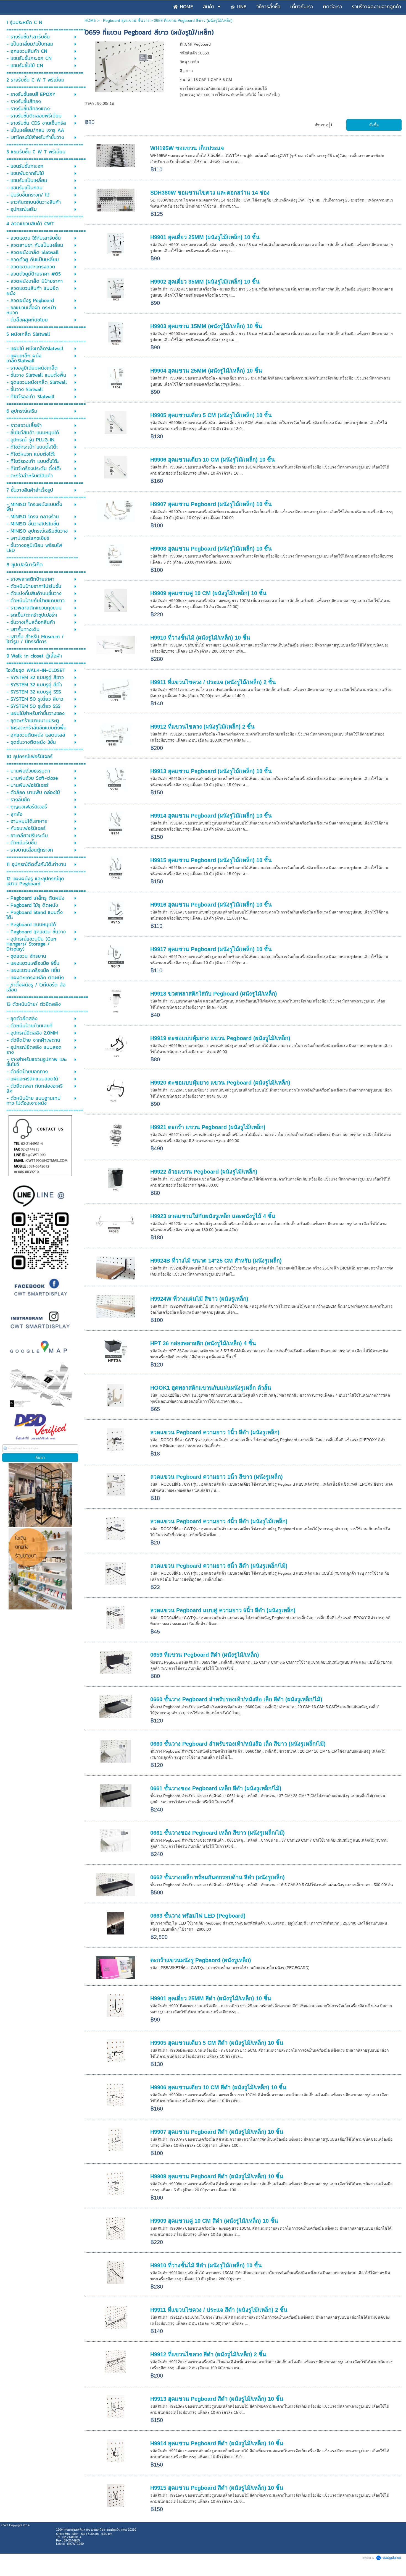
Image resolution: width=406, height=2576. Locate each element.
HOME (90, 20)
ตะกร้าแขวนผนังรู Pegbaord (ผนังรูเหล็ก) (201, 1960)
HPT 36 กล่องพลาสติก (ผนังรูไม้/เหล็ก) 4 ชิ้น (203, 1343)
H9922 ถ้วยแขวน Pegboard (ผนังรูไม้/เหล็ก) (204, 1172)
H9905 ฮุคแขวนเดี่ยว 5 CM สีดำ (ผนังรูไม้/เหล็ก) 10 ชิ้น (217, 2043)
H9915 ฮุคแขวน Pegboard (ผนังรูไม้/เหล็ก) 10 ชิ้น (211, 860)
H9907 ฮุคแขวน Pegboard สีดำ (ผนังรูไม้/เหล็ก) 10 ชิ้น (217, 2132)
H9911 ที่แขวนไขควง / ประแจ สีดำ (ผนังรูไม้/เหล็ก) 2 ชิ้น (219, 2310)
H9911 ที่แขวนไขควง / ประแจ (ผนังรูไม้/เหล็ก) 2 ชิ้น (213, 682)
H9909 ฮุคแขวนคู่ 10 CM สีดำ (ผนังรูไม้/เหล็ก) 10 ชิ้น (214, 2221)
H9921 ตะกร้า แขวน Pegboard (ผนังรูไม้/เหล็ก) (208, 1127)
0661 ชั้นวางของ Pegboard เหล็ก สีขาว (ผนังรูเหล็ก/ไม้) (217, 1833)
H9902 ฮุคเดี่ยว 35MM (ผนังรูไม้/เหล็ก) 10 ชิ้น (205, 282)
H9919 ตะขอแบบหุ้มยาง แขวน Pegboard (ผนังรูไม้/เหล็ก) (220, 1038)
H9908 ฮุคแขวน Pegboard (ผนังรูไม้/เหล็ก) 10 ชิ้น (211, 549)
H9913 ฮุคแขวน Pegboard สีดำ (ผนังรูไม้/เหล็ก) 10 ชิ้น (217, 2399)
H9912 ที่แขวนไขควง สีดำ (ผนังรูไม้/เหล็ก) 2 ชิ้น (208, 2354)
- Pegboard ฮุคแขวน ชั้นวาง (125, 20)
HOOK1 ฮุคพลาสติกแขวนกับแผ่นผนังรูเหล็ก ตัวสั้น (211, 1388)
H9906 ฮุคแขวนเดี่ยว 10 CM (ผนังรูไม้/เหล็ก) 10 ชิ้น (213, 460)
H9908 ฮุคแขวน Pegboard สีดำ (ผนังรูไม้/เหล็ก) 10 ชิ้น (217, 2176)
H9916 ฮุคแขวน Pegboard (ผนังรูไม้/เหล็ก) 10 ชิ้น (211, 905)
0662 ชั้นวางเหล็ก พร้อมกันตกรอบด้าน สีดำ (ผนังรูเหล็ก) (217, 1877)
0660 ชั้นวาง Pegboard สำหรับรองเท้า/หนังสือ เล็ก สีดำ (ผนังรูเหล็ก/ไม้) (236, 1699)
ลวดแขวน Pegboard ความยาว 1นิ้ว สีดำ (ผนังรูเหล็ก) (215, 1432)
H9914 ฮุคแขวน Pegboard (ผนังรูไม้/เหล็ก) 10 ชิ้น (211, 816)
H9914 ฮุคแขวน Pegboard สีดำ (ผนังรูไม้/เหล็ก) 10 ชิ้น (217, 2443)
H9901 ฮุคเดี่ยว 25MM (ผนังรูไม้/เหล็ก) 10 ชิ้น (205, 237)
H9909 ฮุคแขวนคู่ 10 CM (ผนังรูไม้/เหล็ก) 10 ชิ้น (208, 593)
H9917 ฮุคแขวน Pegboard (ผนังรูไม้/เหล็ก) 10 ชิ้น (211, 949)
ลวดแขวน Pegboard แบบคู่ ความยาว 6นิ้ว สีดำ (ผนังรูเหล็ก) (223, 1610)
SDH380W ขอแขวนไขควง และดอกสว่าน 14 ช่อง (210, 193)
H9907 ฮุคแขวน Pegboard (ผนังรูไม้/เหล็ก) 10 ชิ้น (211, 504)
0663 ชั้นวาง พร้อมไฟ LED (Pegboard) (198, 1916)
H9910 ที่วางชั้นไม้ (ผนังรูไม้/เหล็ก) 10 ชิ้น (200, 638)
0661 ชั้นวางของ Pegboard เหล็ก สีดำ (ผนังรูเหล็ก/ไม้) (216, 1788)
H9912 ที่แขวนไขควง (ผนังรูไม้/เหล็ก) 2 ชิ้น (202, 727)
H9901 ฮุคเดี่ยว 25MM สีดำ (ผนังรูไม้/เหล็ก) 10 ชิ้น (211, 1998)
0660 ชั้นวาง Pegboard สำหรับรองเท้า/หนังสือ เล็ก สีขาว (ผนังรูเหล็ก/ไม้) (238, 1744)
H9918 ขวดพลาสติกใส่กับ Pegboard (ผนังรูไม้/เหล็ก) (214, 994)
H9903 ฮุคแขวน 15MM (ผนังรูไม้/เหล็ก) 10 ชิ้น (206, 326)
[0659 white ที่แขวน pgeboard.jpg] (129, 66)
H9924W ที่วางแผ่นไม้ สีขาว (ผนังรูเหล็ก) (199, 1299)
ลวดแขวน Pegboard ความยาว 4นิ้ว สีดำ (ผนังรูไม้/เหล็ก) (219, 1521)
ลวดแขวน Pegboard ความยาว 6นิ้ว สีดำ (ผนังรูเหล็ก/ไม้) (219, 1566)
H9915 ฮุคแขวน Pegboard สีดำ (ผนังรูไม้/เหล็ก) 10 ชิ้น (217, 2488)
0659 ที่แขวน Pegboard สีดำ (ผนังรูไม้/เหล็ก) (205, 1655)
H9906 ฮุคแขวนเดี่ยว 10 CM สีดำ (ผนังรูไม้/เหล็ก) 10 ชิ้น (218, 2087)
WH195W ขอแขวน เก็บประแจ (187, 148)
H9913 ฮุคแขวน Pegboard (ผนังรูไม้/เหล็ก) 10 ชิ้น (211, 771)
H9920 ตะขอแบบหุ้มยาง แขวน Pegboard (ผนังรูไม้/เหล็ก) (220, 1083)
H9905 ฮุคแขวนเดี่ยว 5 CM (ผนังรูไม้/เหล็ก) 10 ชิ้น (211, 415)
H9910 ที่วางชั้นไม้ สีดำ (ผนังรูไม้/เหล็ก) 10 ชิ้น (206, 2265)
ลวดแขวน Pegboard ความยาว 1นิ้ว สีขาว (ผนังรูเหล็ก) (217, 1477)
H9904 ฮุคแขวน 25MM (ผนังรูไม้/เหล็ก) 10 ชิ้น (206, 371)
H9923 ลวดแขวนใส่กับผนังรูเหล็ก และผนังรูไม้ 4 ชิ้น (213, 1216)
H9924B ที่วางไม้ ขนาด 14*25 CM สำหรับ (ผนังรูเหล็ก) (216, 1261)
